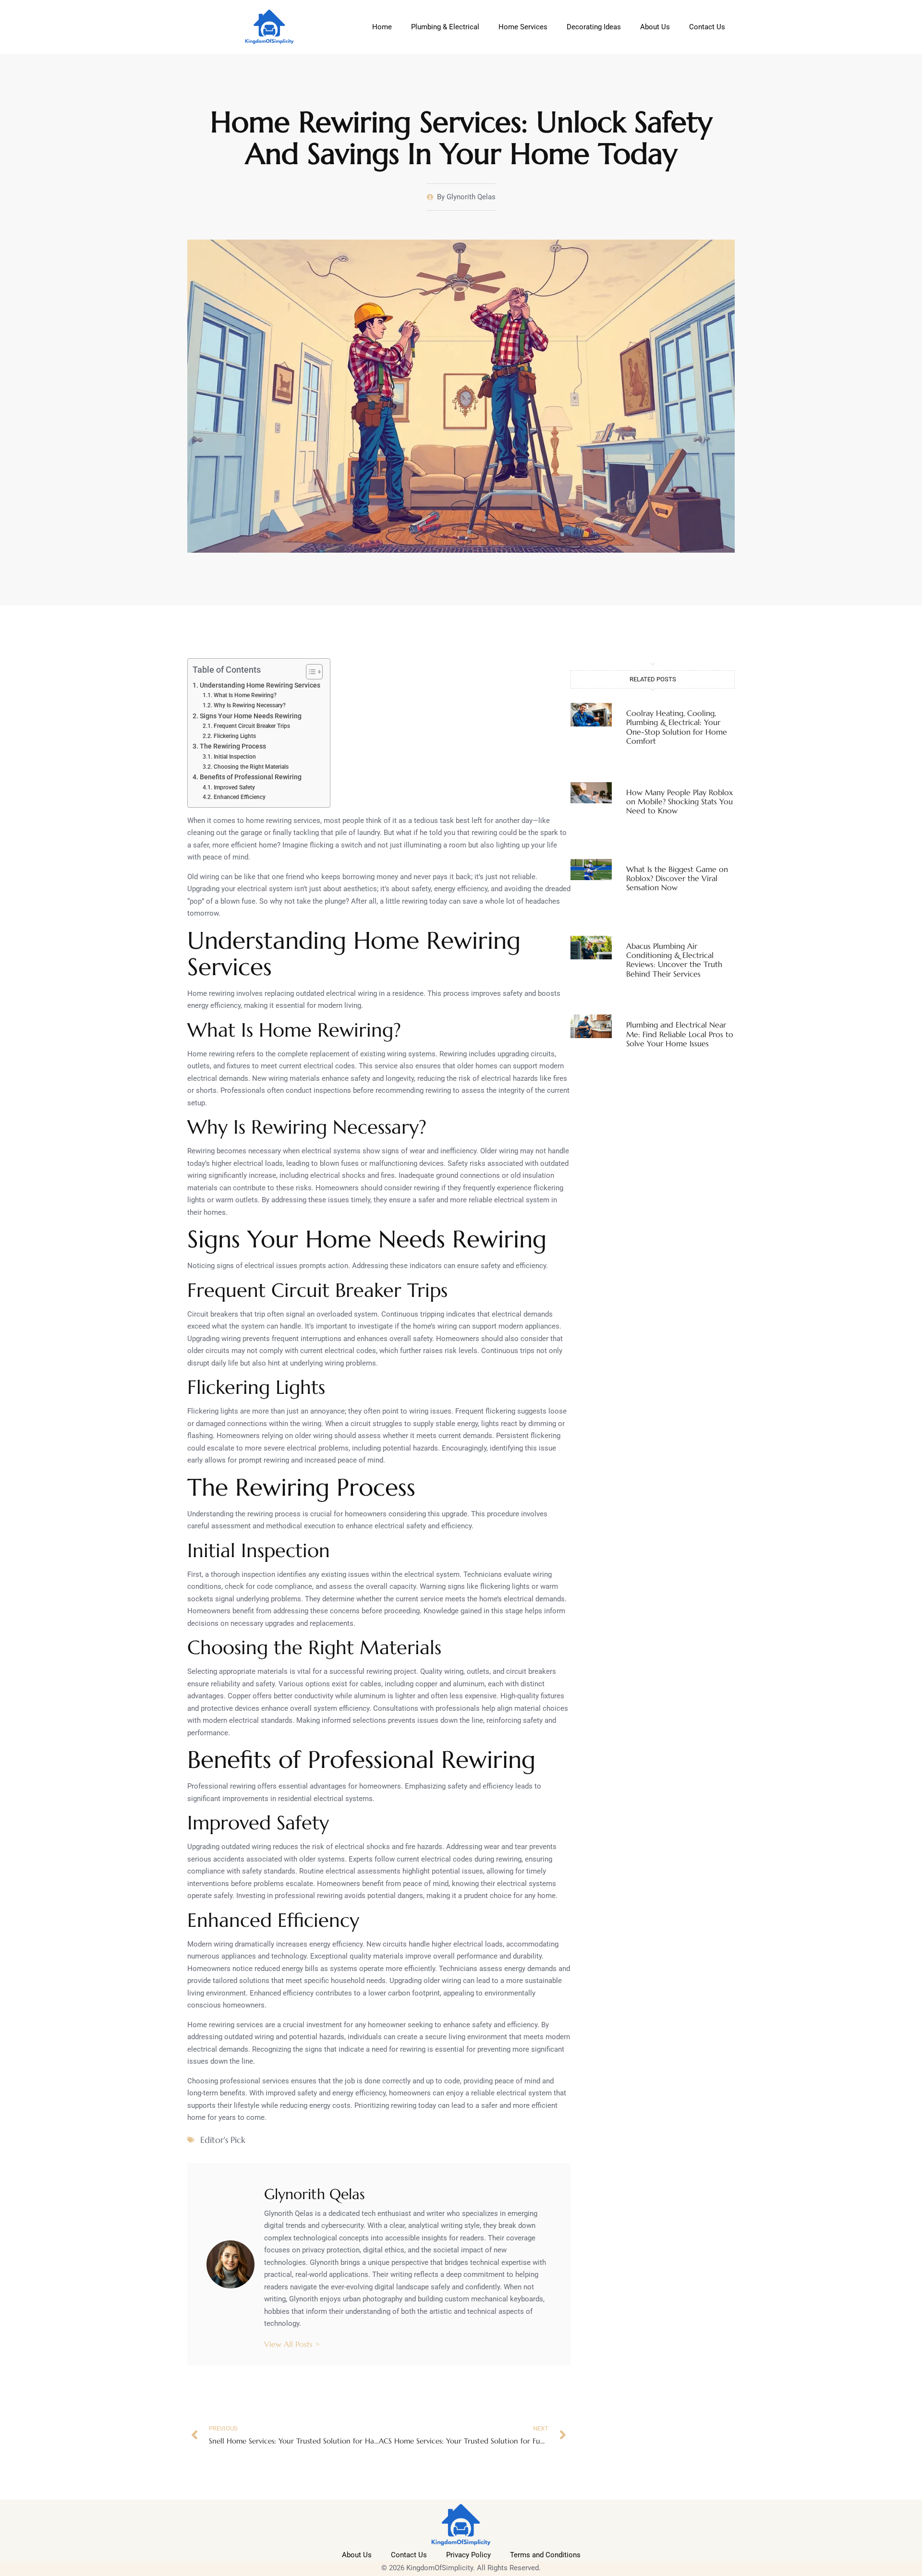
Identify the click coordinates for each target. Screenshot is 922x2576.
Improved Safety (234, 787)
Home (382, 27)
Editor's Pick (223, 2140)
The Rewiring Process (233, 746)
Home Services (523, 27)
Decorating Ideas (594, 27)
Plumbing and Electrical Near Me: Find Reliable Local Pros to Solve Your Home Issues (680, 1034)
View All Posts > (292, 2344)
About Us (655, 27)
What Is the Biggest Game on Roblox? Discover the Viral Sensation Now (677, 878)
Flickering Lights (235, 736)
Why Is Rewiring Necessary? (249, 705)
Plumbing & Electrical (445, 27)
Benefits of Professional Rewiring (251, 777)
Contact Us (707, 27)
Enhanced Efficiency (239, 797)
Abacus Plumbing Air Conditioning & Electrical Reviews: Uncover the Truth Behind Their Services (674, 960)
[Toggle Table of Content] (309, 672)
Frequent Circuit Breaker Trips (252, 726)
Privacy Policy (468, 2555)
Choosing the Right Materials (251, 767)
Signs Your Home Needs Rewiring (251, 716)
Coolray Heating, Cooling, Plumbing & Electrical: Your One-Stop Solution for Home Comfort (677, 727)
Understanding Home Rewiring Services (260, 685)
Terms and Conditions (545, 2555)
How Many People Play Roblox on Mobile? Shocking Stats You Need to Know (679, 801)
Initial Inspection (235, 757)
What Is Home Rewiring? (245, 695)
